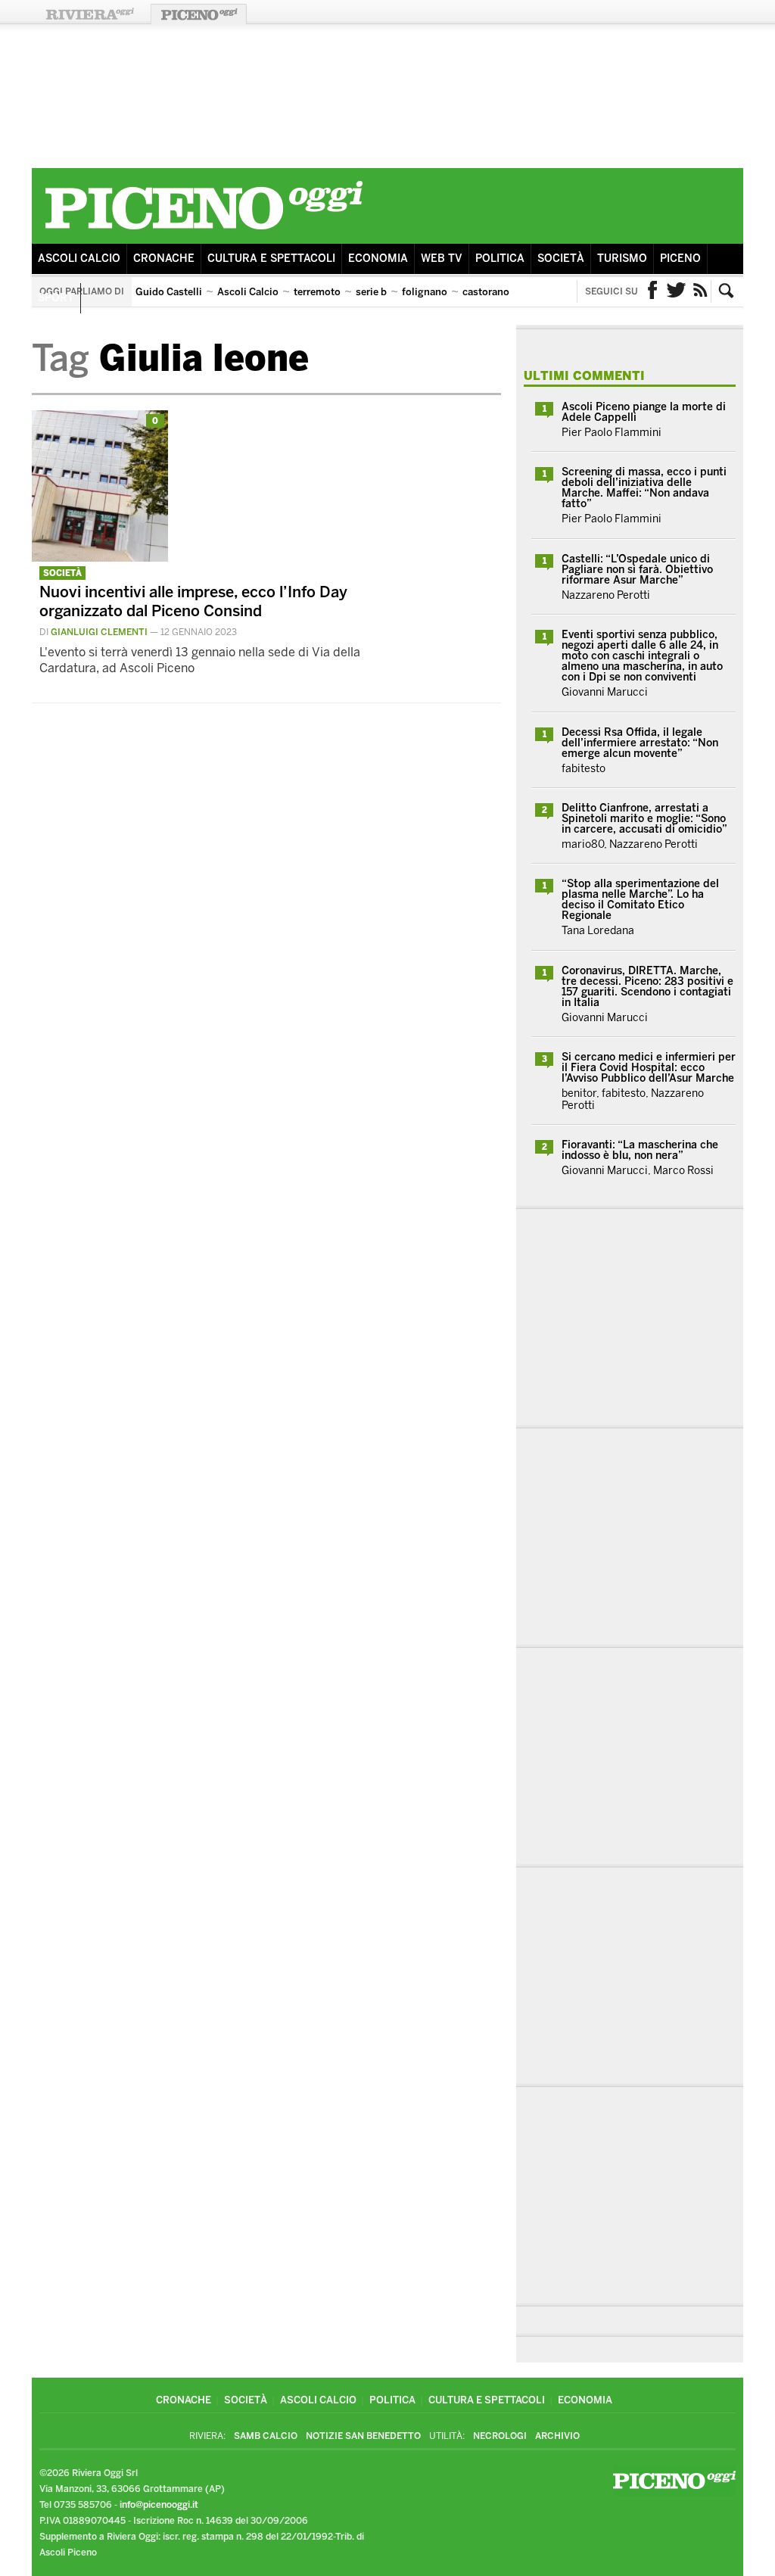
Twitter (677, 291)
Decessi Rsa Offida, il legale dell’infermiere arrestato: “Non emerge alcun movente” (640, 743)
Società (561, 259)
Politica (500, 259)
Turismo (622, 259)
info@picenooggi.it (159, 2505)
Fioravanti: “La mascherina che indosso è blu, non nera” (640, 1150)
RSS (701, 291)
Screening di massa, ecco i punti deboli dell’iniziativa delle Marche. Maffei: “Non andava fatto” (644, 488)
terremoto (317, 292)
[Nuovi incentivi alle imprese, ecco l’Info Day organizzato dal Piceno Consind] (100, 558)
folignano (425, 292)
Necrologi (500, 2436)
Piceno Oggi (199, 14)
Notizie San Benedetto (363, 2436)
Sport (56, 298)
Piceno (680, 259)
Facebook (652, 291)
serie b (371, 292)
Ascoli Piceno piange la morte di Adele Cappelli (644, 412)
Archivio (557, 2436)
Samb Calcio (266, 2436)
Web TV (442, 259)
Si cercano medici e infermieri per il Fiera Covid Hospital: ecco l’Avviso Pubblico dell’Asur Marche (649, 1068)
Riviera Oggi (89, 14)
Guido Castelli (169, 292)
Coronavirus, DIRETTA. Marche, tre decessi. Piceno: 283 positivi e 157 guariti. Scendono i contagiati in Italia (647, 987)
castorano (486, 292)
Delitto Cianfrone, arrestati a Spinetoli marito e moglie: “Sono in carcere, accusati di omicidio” (644, 819)
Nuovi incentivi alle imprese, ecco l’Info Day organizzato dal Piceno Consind (193, 601)
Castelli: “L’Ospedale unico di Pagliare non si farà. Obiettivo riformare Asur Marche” (637, 570)
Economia (378, 259)
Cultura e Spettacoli (271, 259)
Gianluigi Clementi (99, 632)
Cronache (164, 259)
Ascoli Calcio (79, 259)
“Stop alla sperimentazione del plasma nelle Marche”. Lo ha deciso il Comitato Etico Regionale (640, 900)
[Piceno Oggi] (204, 232)
